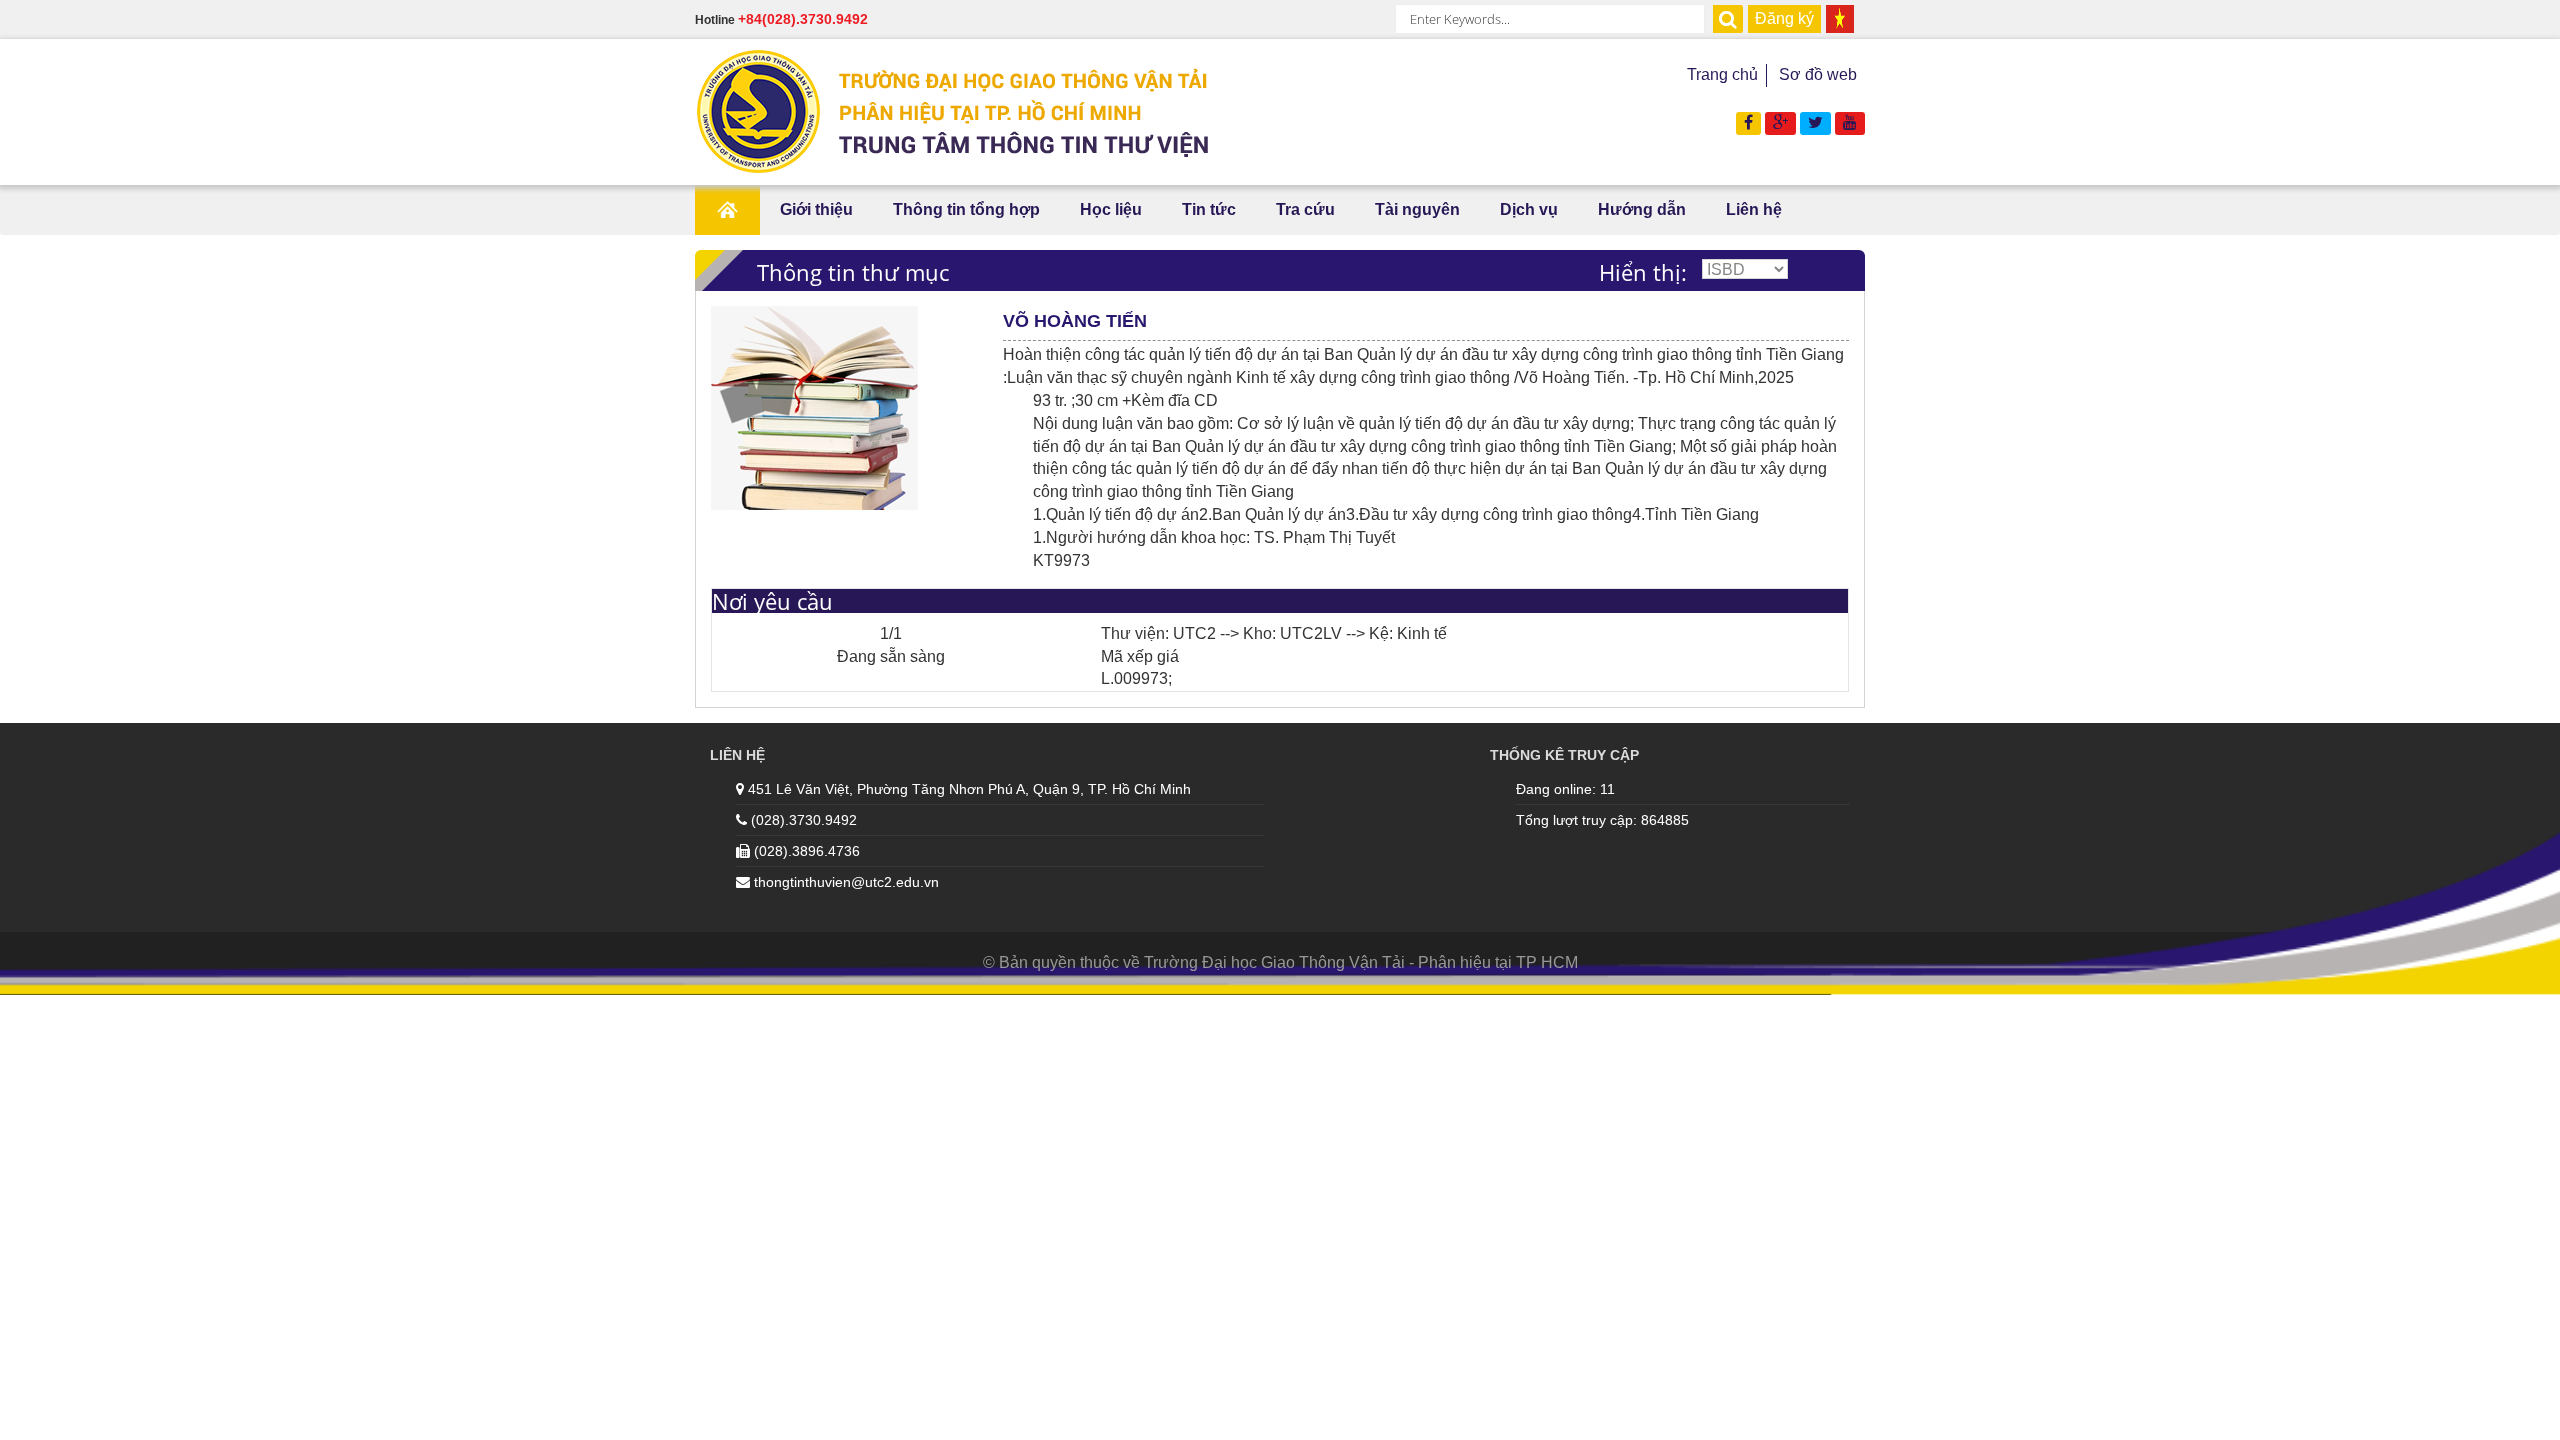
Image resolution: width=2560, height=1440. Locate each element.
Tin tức (1209, 209)
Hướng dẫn (1642, 209)
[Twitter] (1815, 122)
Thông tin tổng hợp (966, 209)
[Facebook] (1748, 122)
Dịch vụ (1529, 209)
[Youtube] (1850, 122)
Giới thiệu (816, 209)
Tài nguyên (1417, 209)
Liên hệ (1754, 209)
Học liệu (1111, 209)
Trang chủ (1722, 74)
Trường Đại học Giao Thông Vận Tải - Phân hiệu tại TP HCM (1361, 962)
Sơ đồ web (1818, 74)
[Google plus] (1780, 122)
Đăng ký (1784, 18)
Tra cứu (1305, 209)
